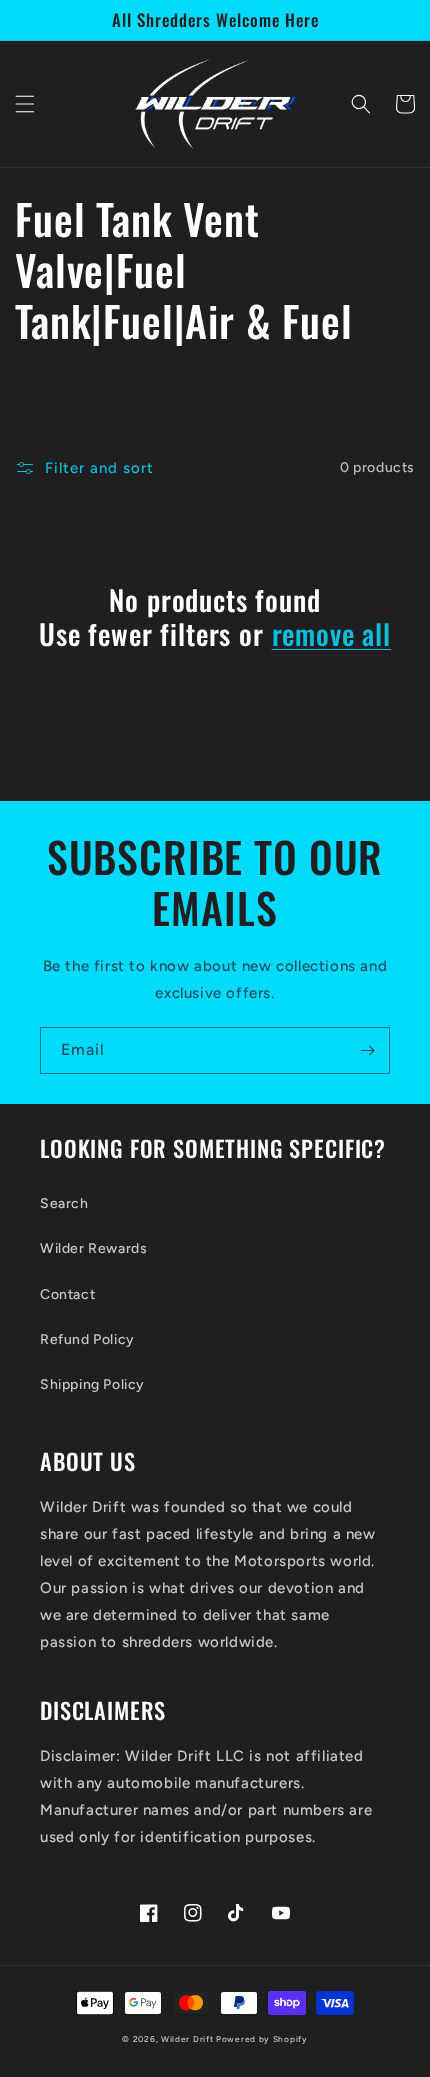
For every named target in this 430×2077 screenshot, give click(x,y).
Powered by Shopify (262, 2039)
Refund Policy (87, 1339)
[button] (25, 104)
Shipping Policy (92, 1384)
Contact (67, 1294)
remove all (331, 634)
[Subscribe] (367, 1050)
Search (64, 1203)
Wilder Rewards (93, 1248)
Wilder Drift (187, 2039)
